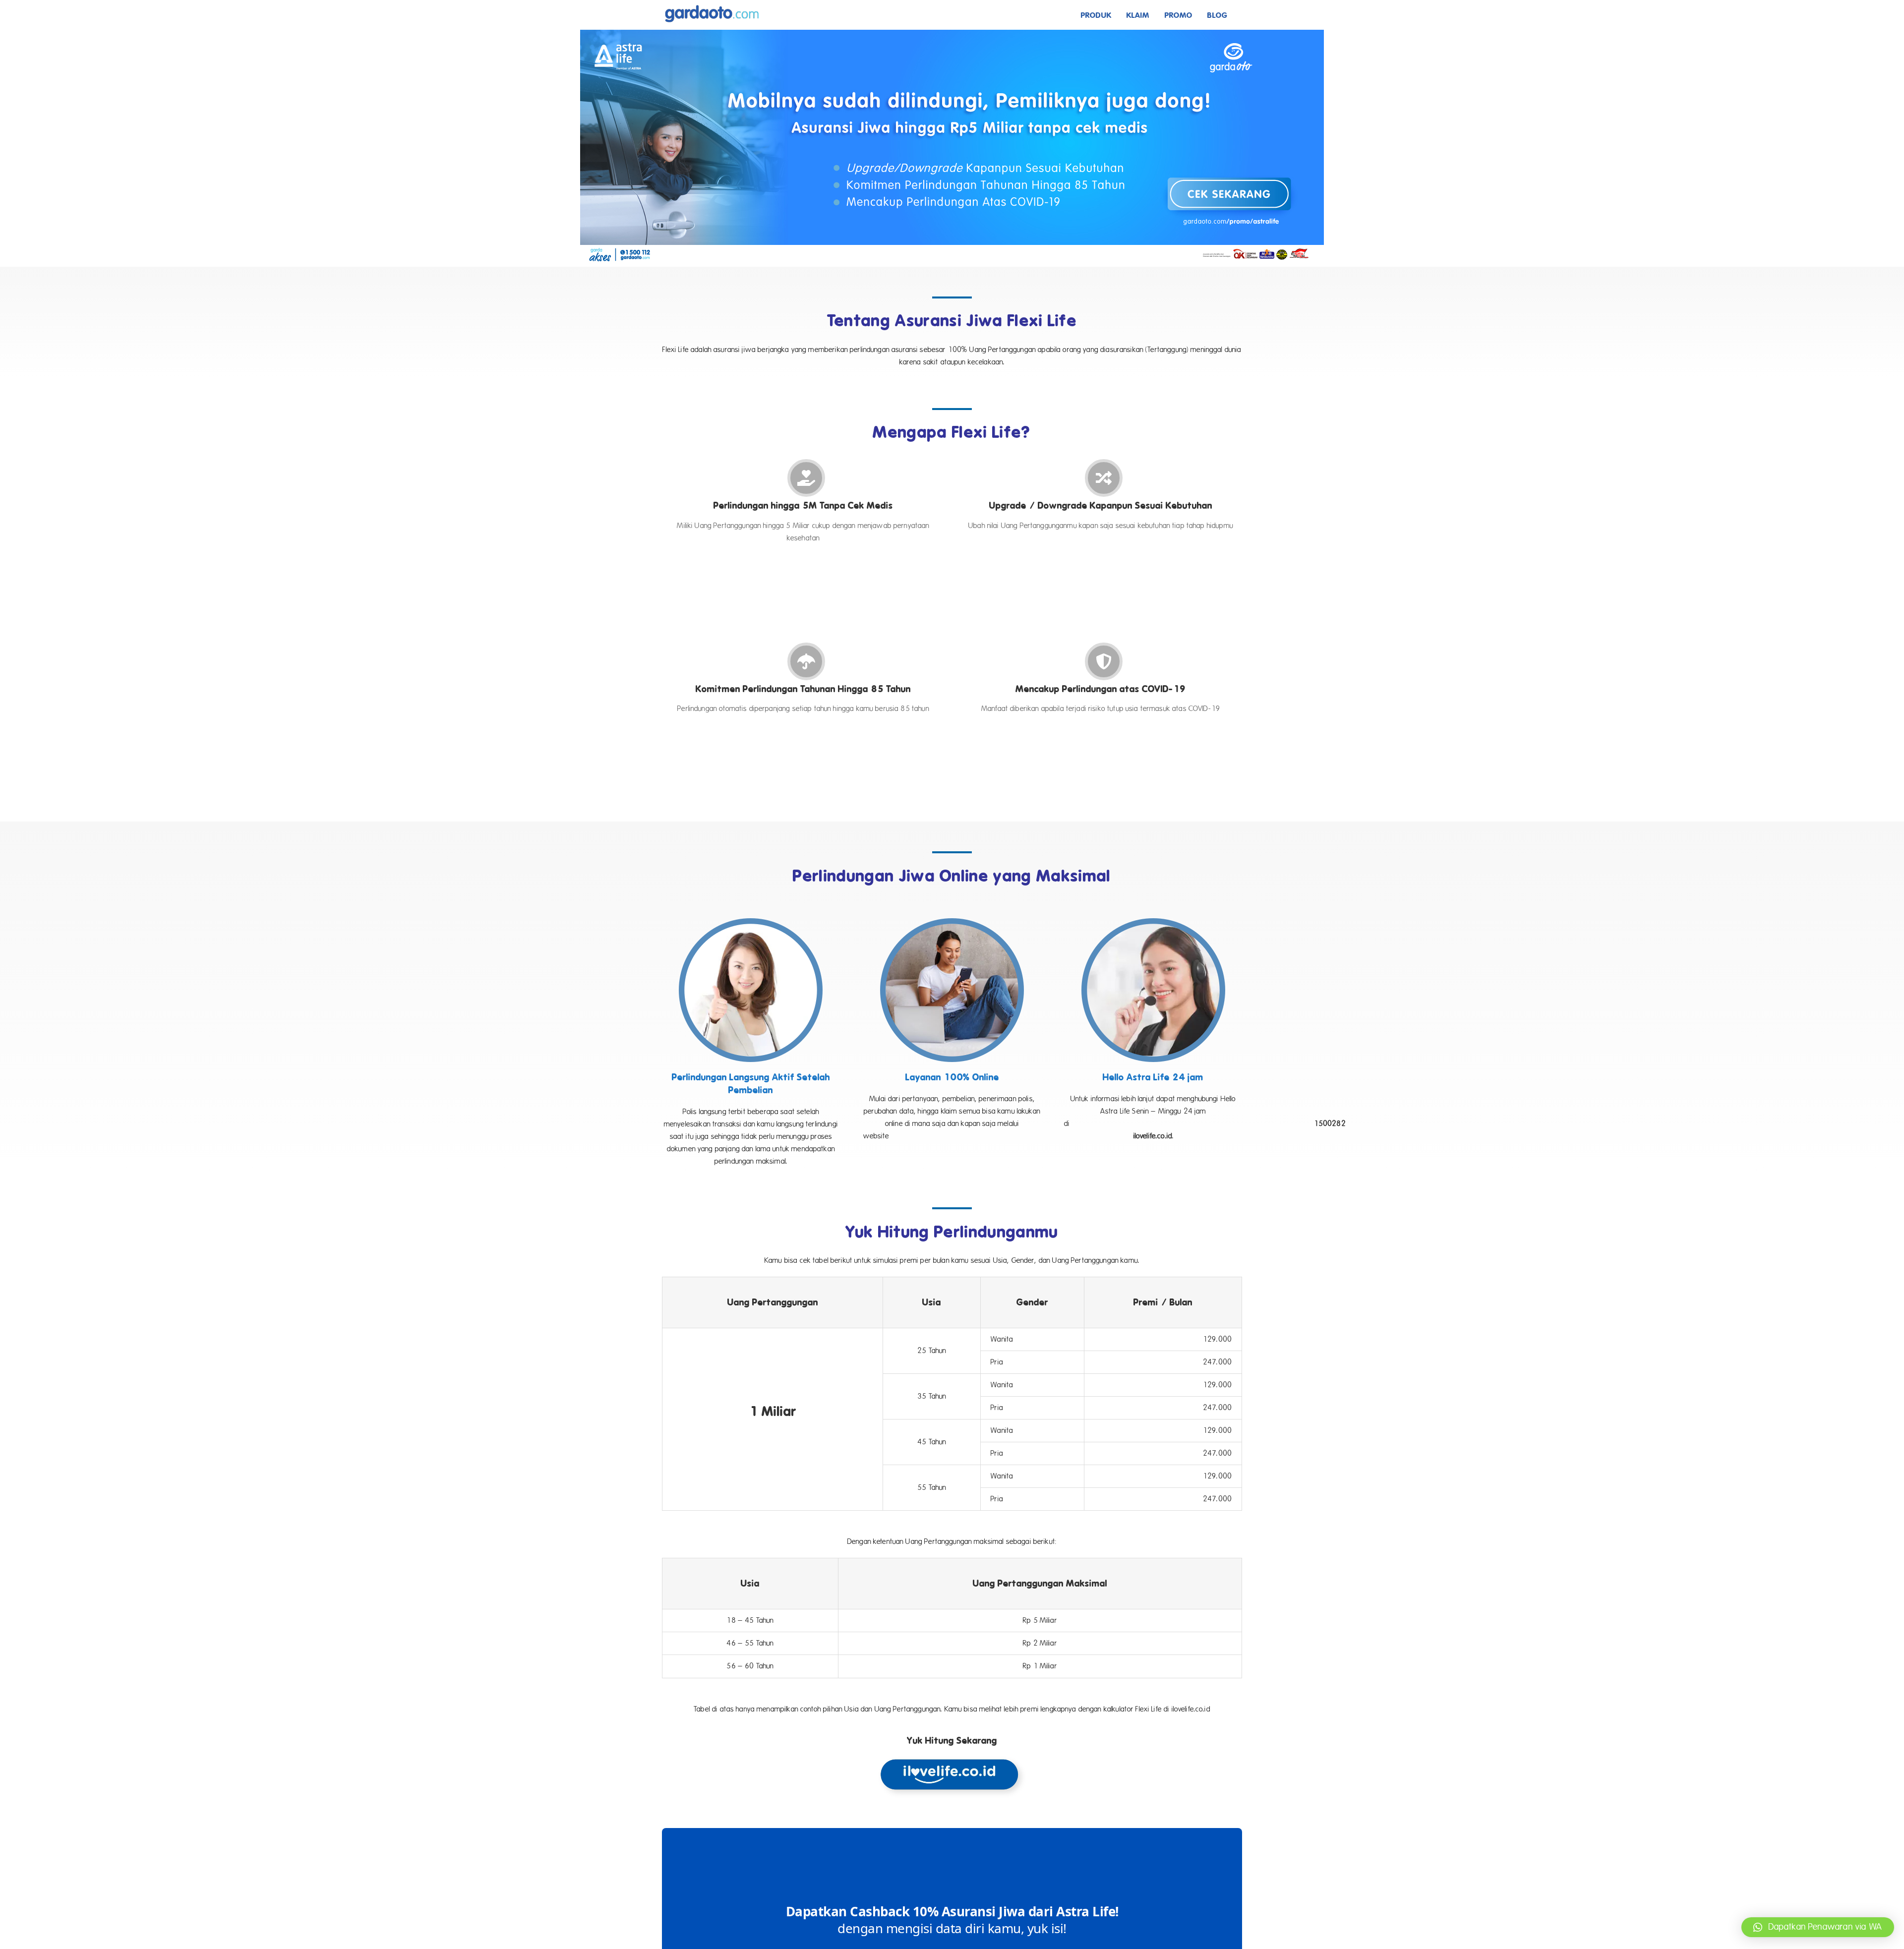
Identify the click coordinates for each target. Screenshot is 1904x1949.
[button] (1818, 1927)
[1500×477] (952, 33)
